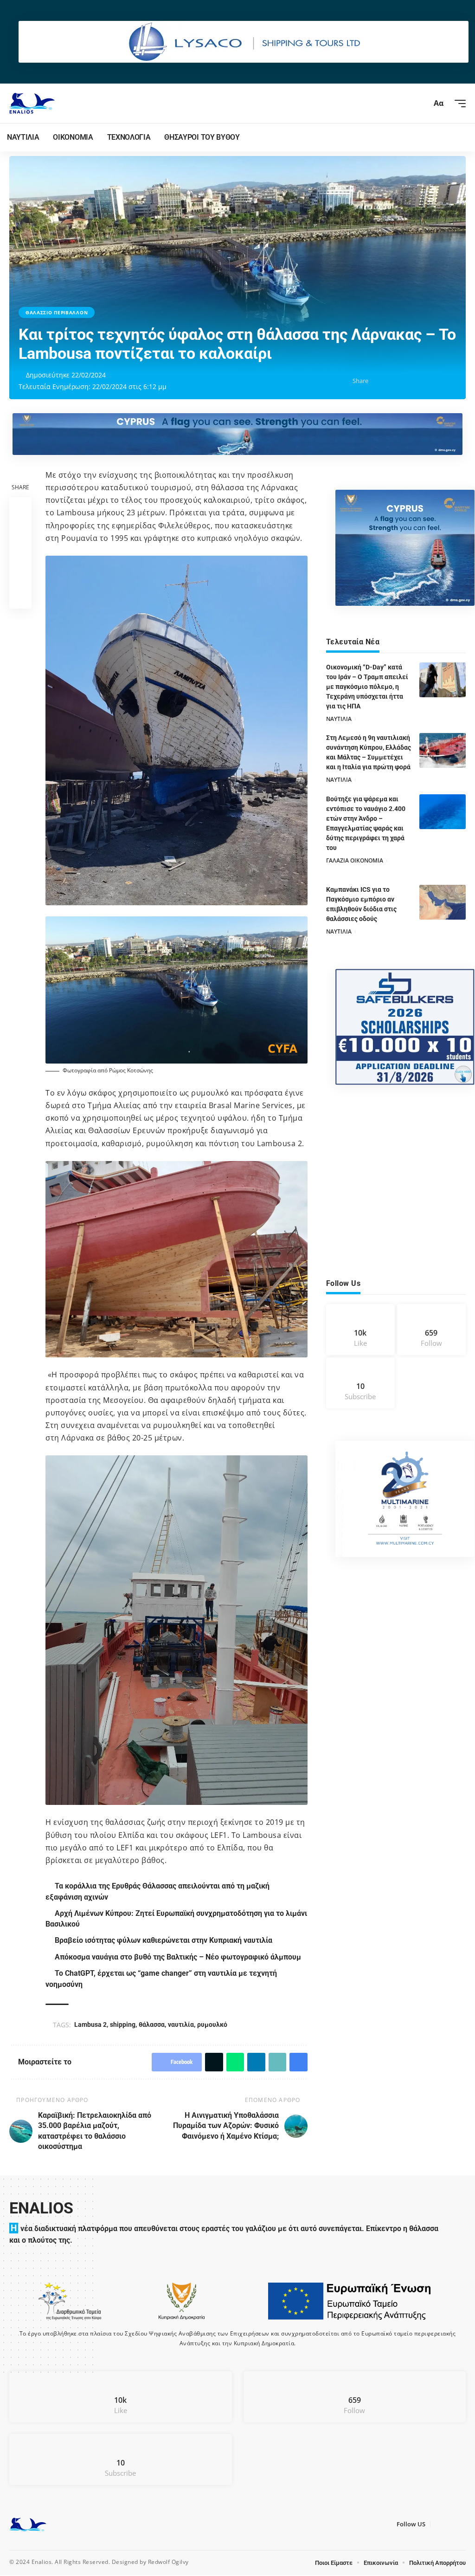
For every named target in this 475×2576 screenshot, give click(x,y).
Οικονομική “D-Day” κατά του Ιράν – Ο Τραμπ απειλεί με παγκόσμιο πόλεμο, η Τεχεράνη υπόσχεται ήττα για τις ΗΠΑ (367, 687)
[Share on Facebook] (378, 381)
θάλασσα (153, 2024)
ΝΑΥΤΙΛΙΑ (339, 719)
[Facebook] (360, 1330)
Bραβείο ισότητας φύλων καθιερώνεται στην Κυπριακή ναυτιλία (165, 1940)
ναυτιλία (182, 2024)
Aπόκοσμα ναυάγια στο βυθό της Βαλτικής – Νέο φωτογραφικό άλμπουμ (179, 1957)
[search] (421, 104)
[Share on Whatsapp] (407, 381)
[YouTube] (447, 2525)
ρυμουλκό (214, 2024)
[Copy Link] (436, 381)
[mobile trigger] (458, 104)
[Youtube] (360, 1384)
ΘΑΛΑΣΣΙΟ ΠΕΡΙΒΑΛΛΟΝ (57, 312)
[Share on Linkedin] (421, 381)
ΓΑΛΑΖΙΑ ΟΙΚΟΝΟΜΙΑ (355, 860)
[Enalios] (32, 103)
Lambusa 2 (92, 2024)
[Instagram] (431, 1330)
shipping (124, 2024)
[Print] (450, 381)
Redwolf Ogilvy (168, 2563)
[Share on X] (392, 381)
